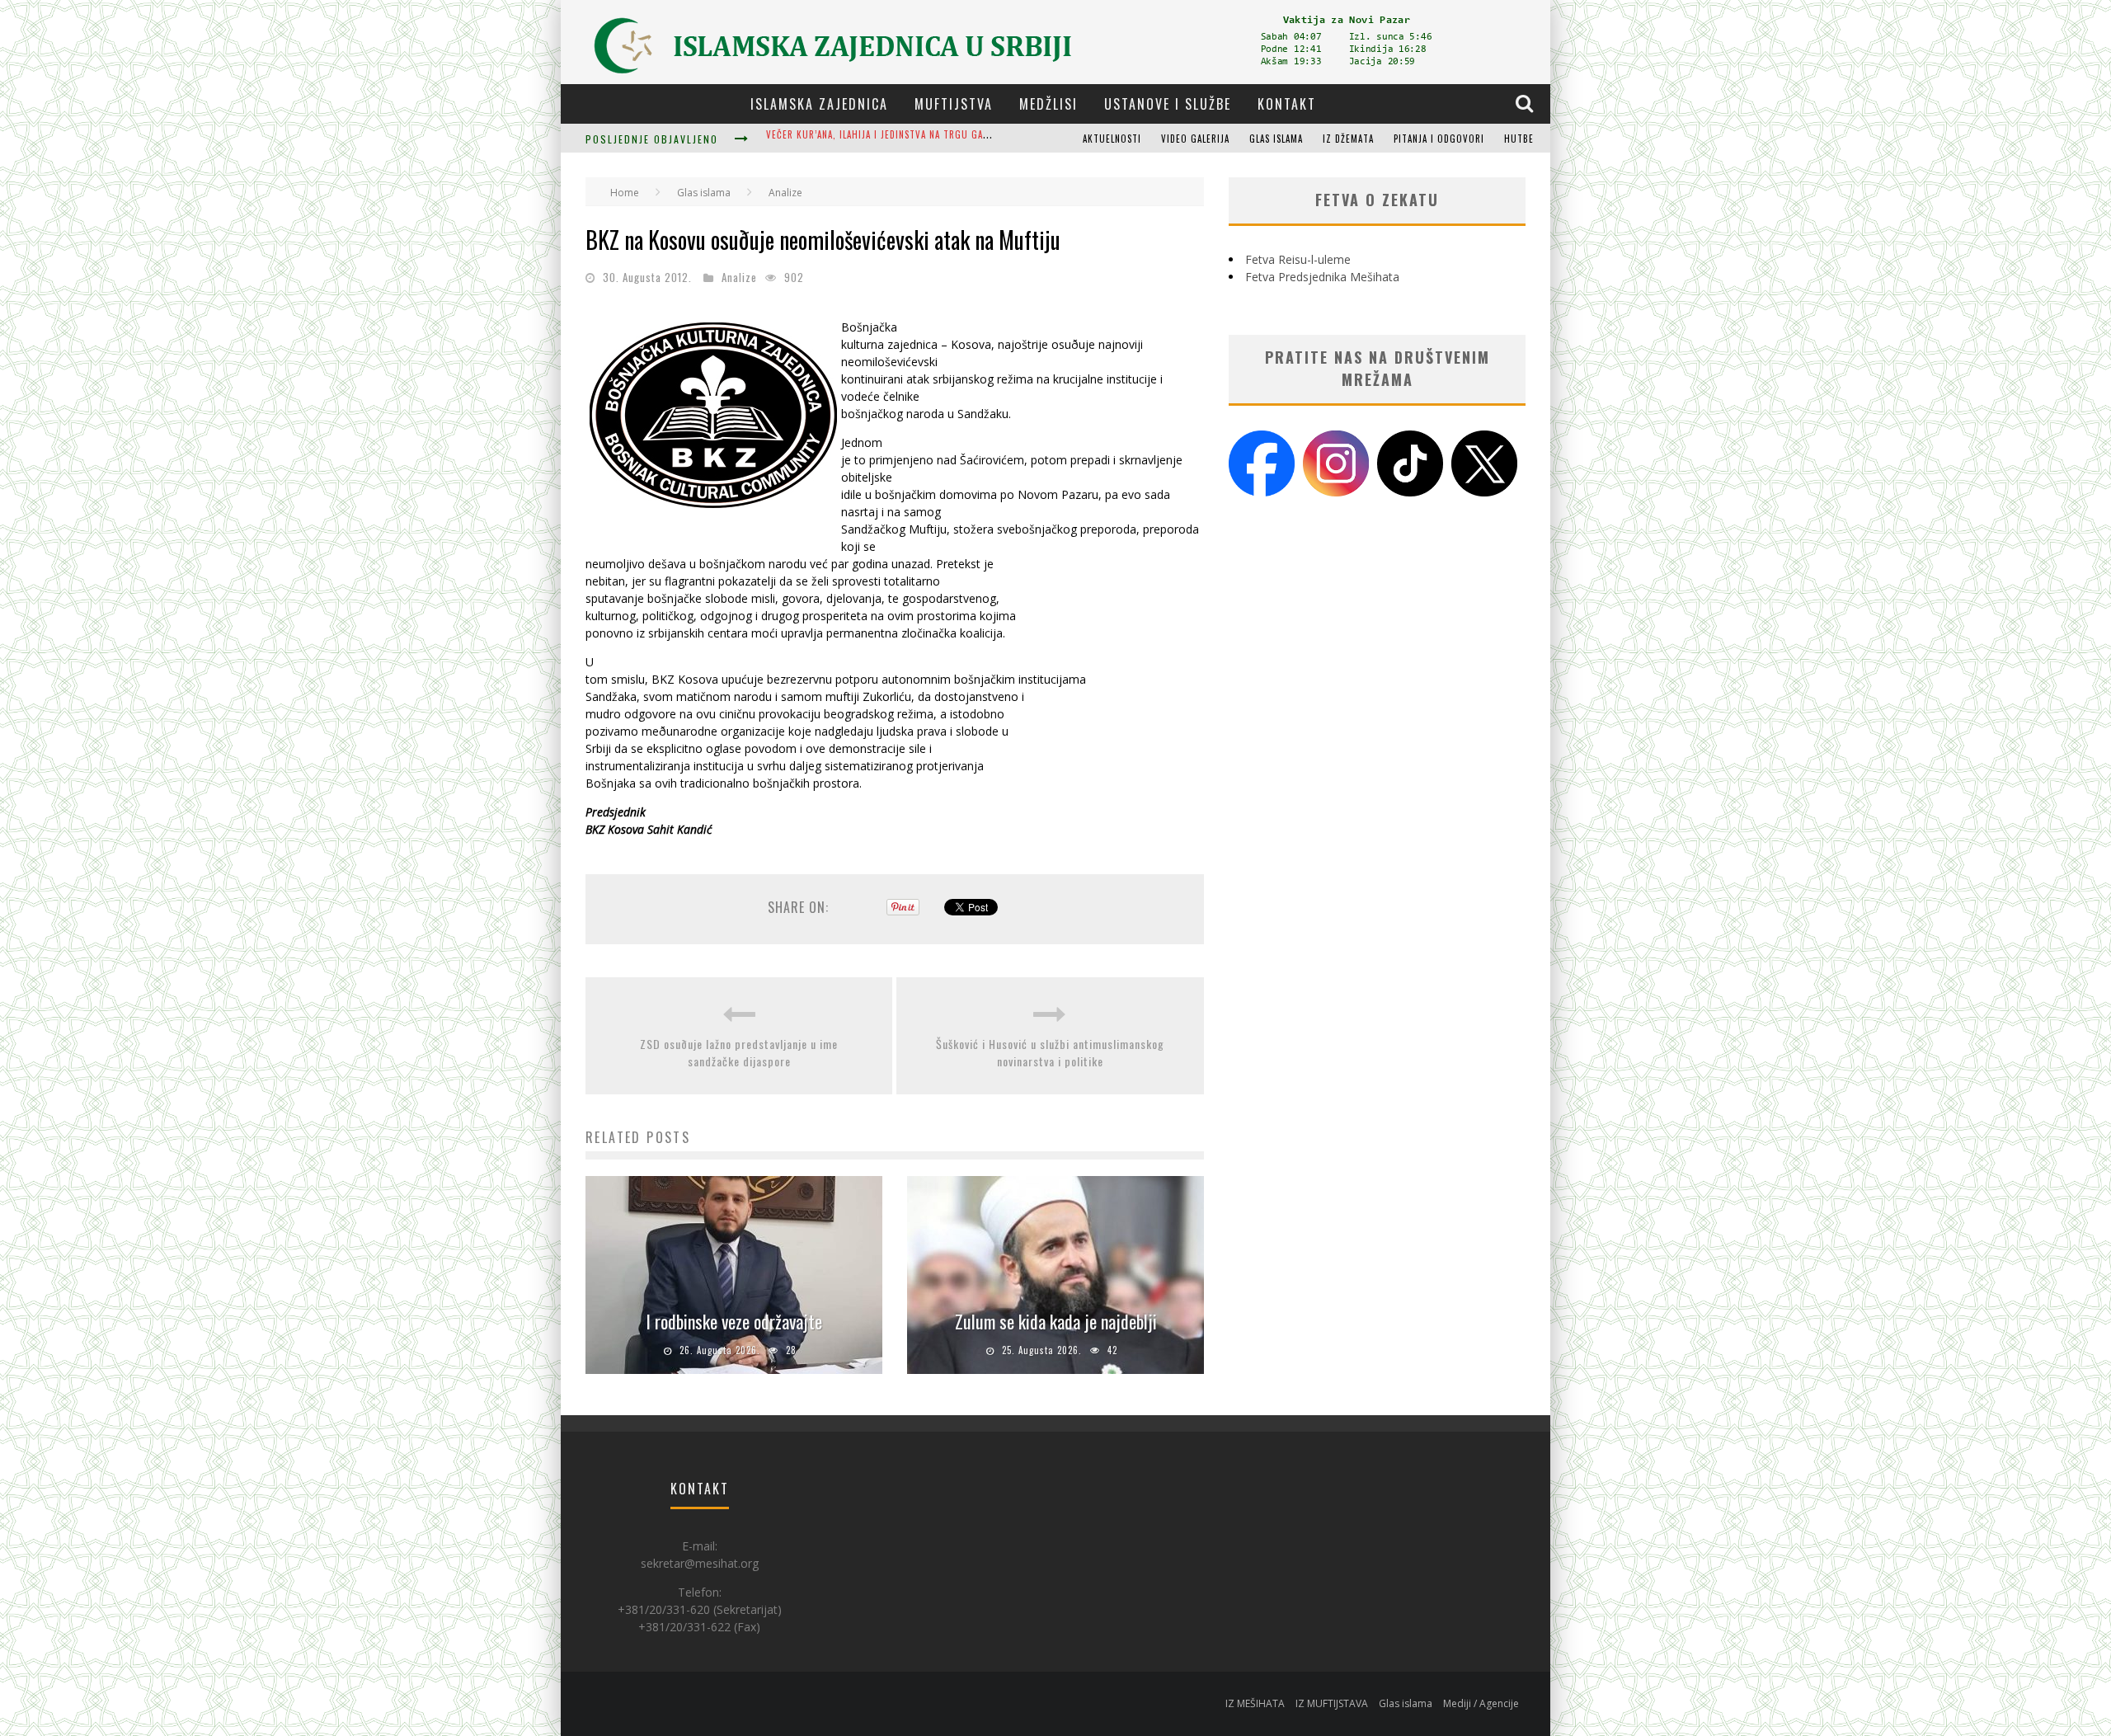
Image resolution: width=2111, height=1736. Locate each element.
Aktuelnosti (1112, 139)
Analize (739, 277)
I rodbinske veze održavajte (734, 1321)
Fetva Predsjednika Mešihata (1322, 277)
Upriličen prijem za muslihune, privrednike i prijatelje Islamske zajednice (945, 140)
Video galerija (1195, 139)
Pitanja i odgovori (1439, 139)
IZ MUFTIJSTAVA (1332, 1703)
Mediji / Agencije (1481, 1703)
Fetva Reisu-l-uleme (1298, 259)
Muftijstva (954, 104)
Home (625, 193)
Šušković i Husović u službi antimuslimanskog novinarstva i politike (1050, 1052)
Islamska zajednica (819, 104)
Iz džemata (1348, 139)
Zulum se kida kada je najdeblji (1056, 1321)
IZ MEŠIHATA (1255, 1703)
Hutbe (1519, 139)
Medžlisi (1048, 104)
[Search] (1526, 103)
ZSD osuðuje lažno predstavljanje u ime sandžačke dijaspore (739, 1052)
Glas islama (1276, 139)
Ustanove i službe (1168, 104)
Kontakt (1287, 104)
